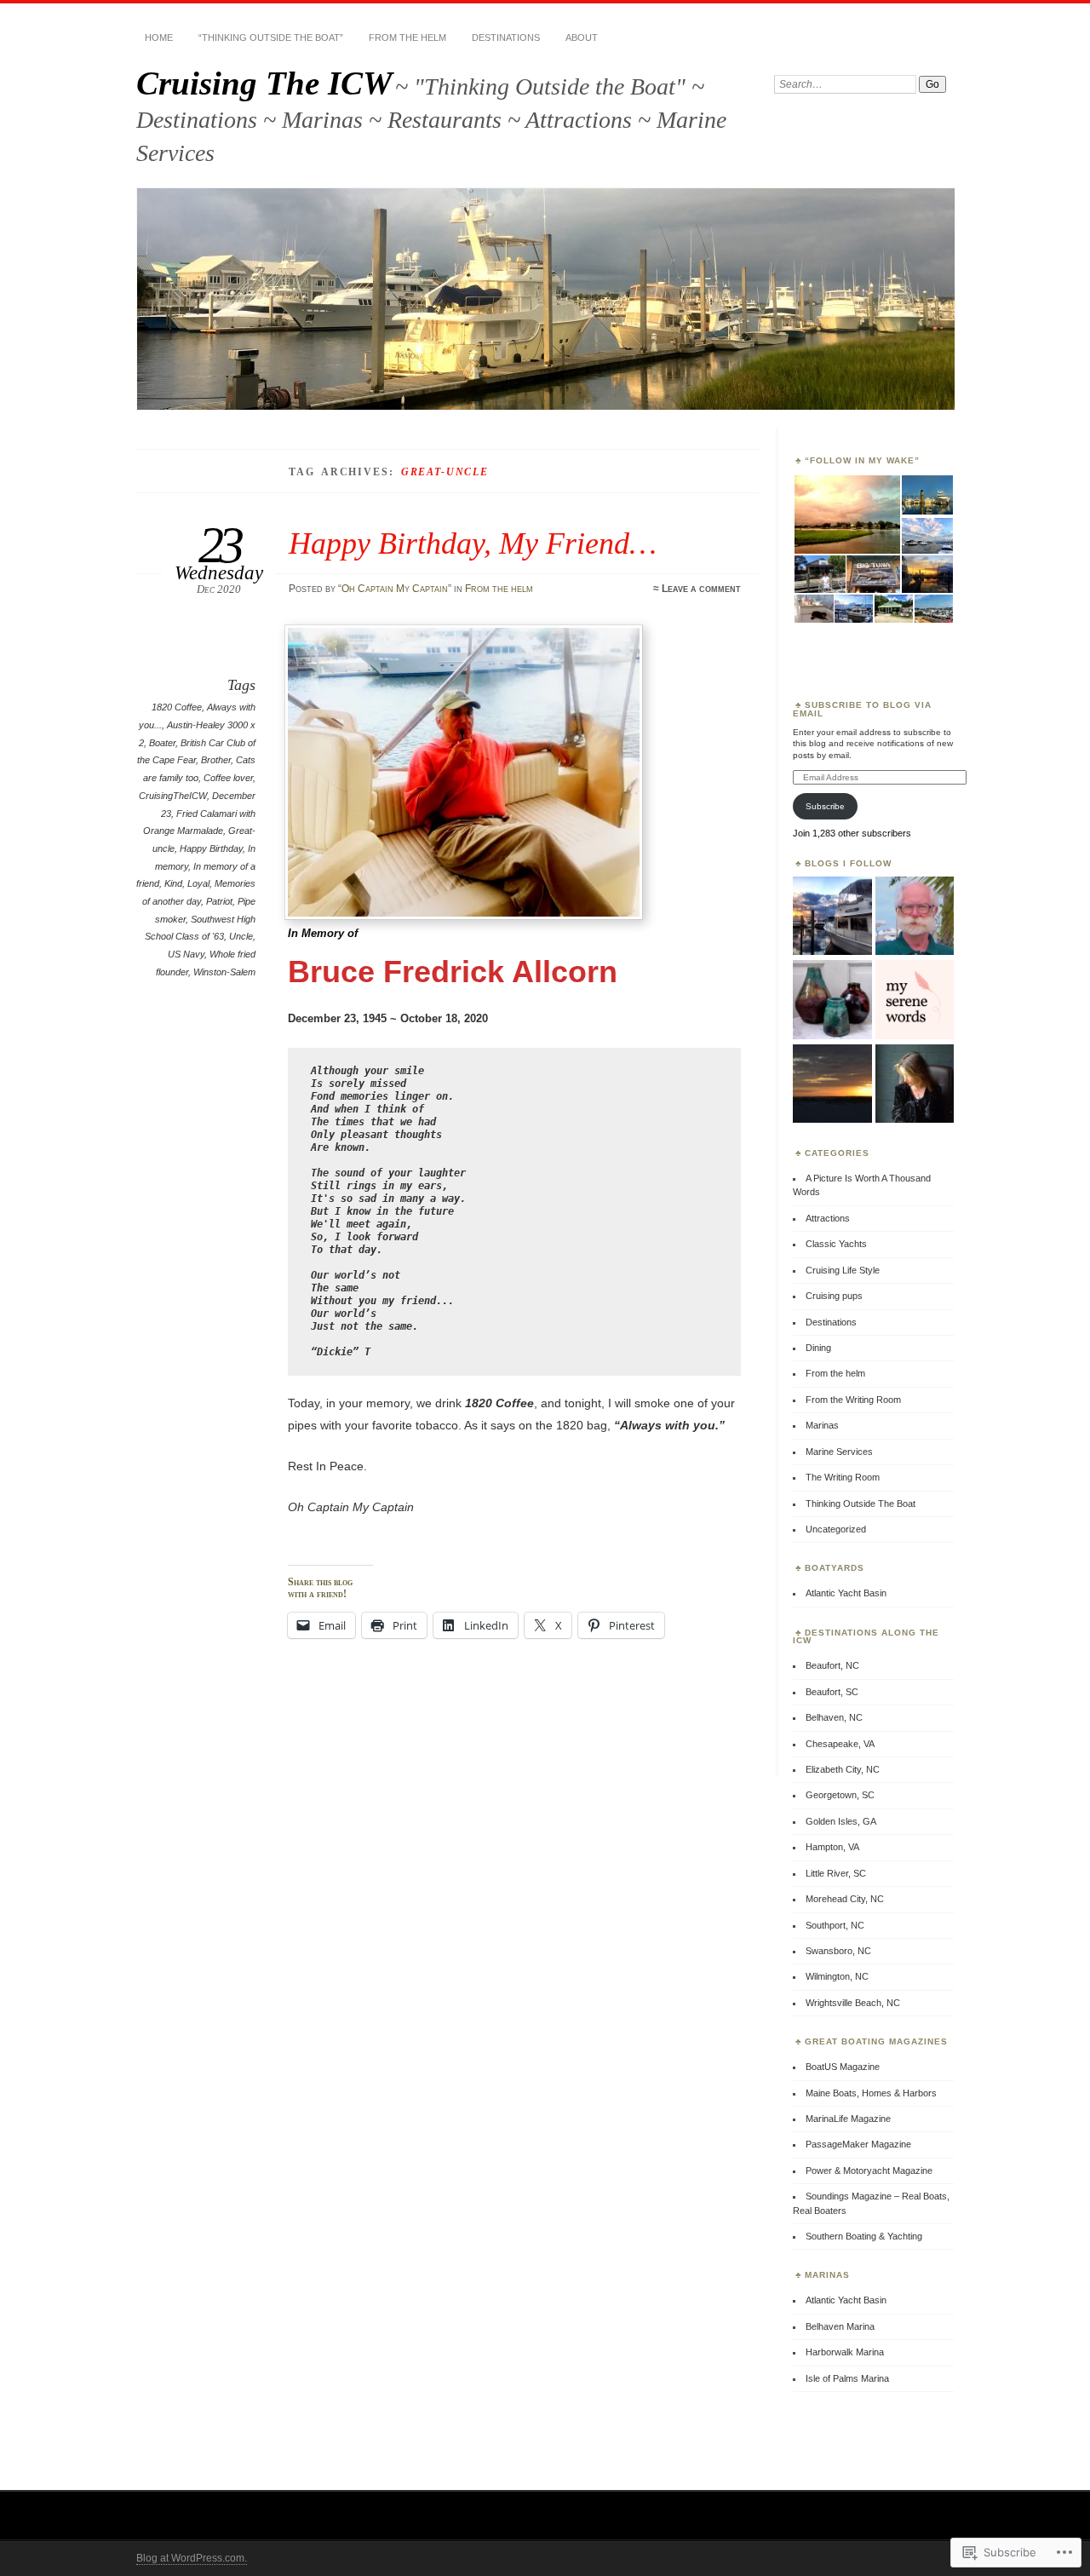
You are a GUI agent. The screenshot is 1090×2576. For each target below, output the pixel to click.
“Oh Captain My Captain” (395, 589)
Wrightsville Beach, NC (853, 2003)
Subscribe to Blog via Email (862, 709)
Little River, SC (836, 1873)
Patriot (219, 901)
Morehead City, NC (845, 1899)
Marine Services (839, 1452)
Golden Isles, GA (841, 1821)
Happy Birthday (211, 848)
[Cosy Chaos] (832, 1084)
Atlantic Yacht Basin (846, 1593)
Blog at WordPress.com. (192, 2558)
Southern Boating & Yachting (864, 2236)
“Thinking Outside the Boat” (271, 37)
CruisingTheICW (173, 796)
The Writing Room (843, 1477)
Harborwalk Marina (845, 2352)
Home (159, 37)
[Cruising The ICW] (832, 917)
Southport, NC (835, 1925)
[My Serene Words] (915, 1000)
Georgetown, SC (840, 1795)
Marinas (822, 1425)
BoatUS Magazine (843, 2067)
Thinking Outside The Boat (861, 1504)
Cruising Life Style (843, 1270)
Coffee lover (228, 778)
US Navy (186, 954)
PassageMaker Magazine (858, 2144)
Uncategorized (836, 1529)
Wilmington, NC (837, 1976)
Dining (818, 1348)
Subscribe (825, 806)
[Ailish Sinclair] (915, 1084)
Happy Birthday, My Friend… (473, 543)
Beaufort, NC (832, 1665)
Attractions (828, 1218)
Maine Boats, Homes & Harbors (871, 2093)
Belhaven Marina (840, 2326)
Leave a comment (701, 589)
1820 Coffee (177, 707)
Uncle (241, 936)
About (582, 37)
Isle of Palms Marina (847, 2378)
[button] (846, 515)
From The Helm (407, 37)
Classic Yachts (836, 1244)
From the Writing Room (853, 1400)
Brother (216, 760)
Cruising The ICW (264, 83)
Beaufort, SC (832, 1692)
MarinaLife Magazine (848, 2119)
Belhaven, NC (834, 1717)
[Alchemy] (832, 1000)
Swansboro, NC (838, 1951)
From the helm (499, 589)
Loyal (198, 883)
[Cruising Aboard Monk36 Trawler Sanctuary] (915, 917)
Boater (162, 743)
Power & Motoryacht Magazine (869, 2171)
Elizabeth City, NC (843, 1769)
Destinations (506, 37)
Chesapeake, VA (840, 1744)
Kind (173, 883)
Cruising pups (834, 1296)
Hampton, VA (832, 1847)
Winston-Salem (224, 972)
